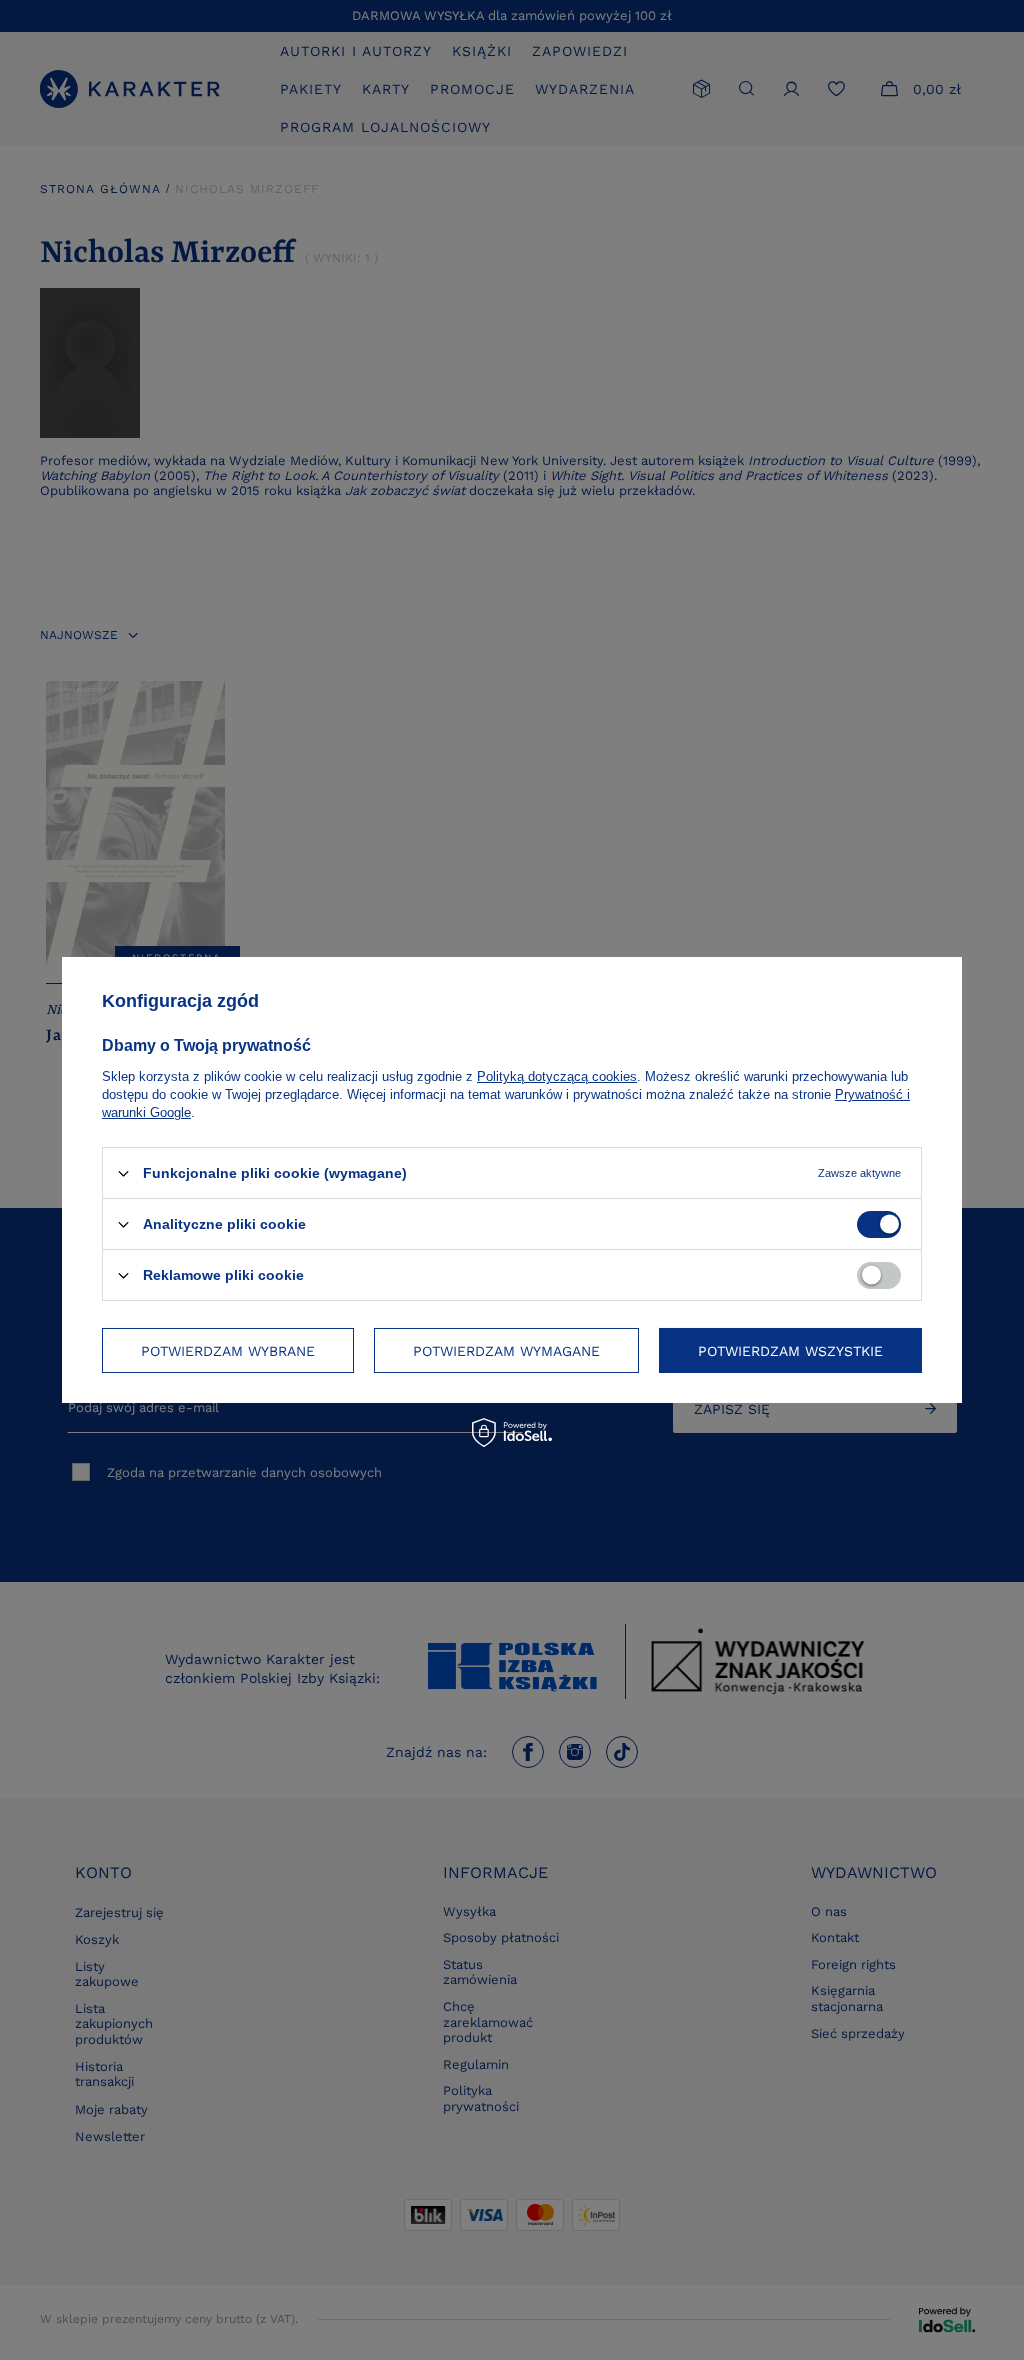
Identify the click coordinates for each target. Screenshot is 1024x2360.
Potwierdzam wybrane (228, 1350)
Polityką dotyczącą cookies (557, 1076)
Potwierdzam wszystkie (790, 1350)
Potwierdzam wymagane (506, 1350)
